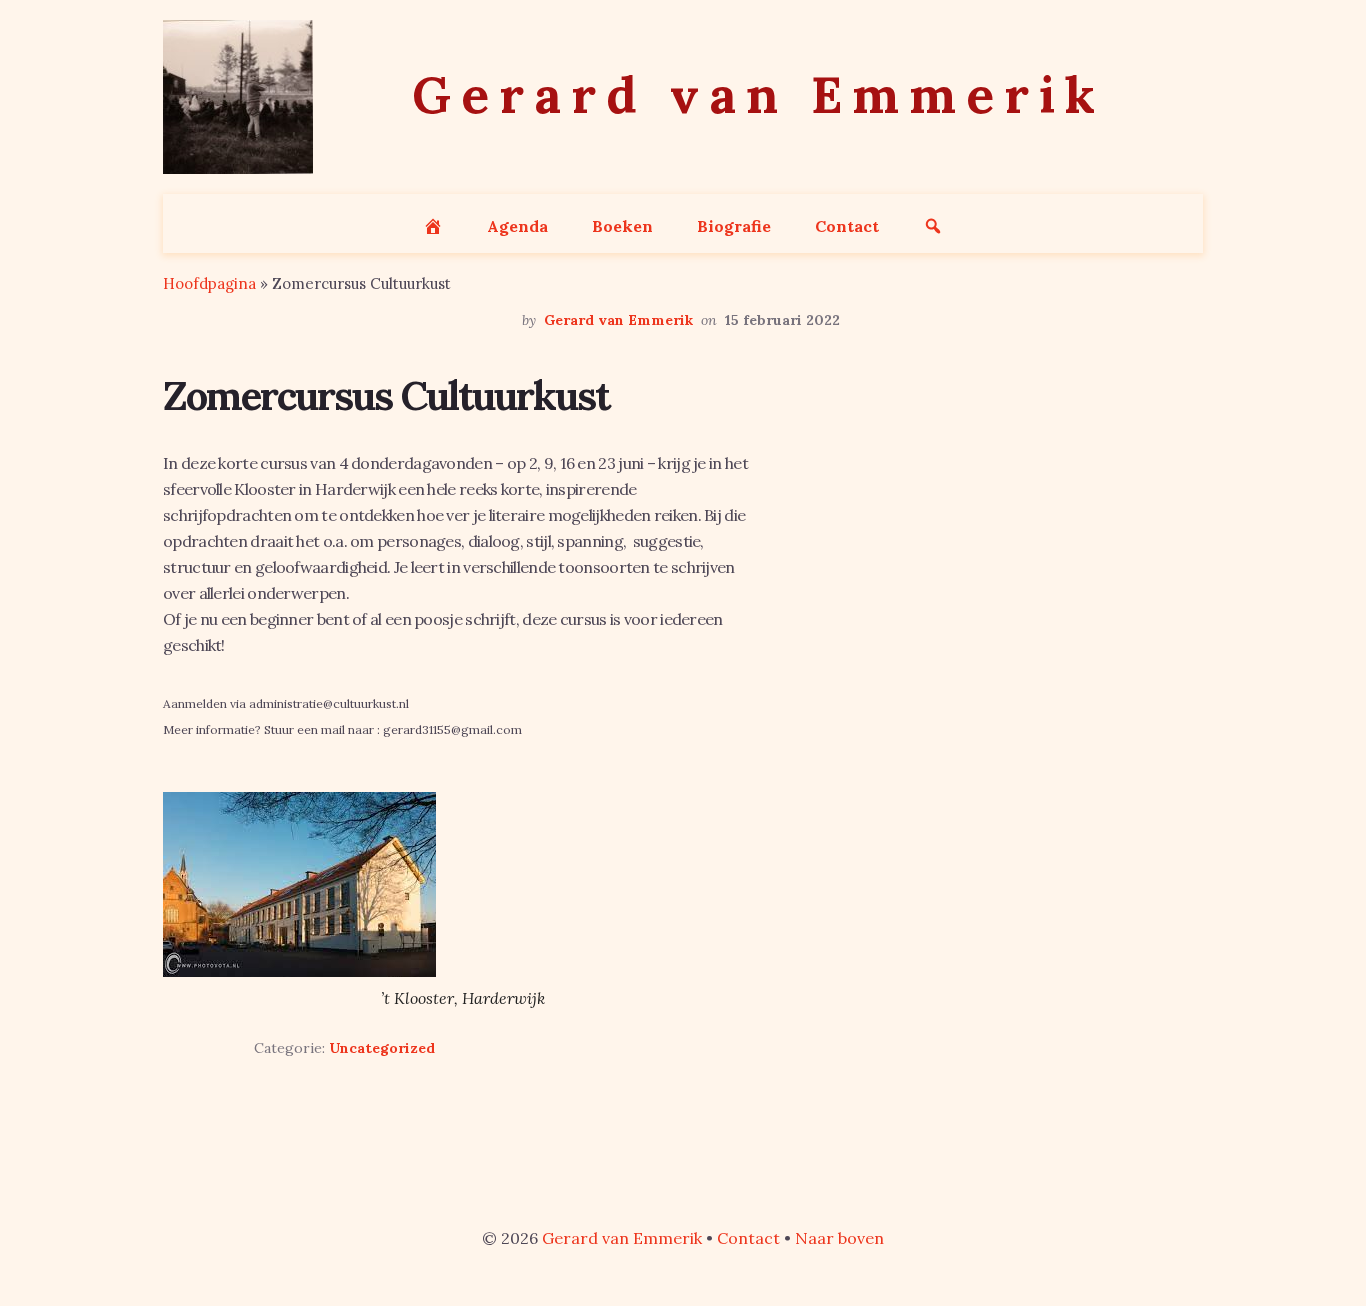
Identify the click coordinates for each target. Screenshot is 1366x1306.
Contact (748, 1238)
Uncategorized (382, 1048)
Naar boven (839, 1238)
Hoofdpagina (209, 283)
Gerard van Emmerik (622, 1238)
